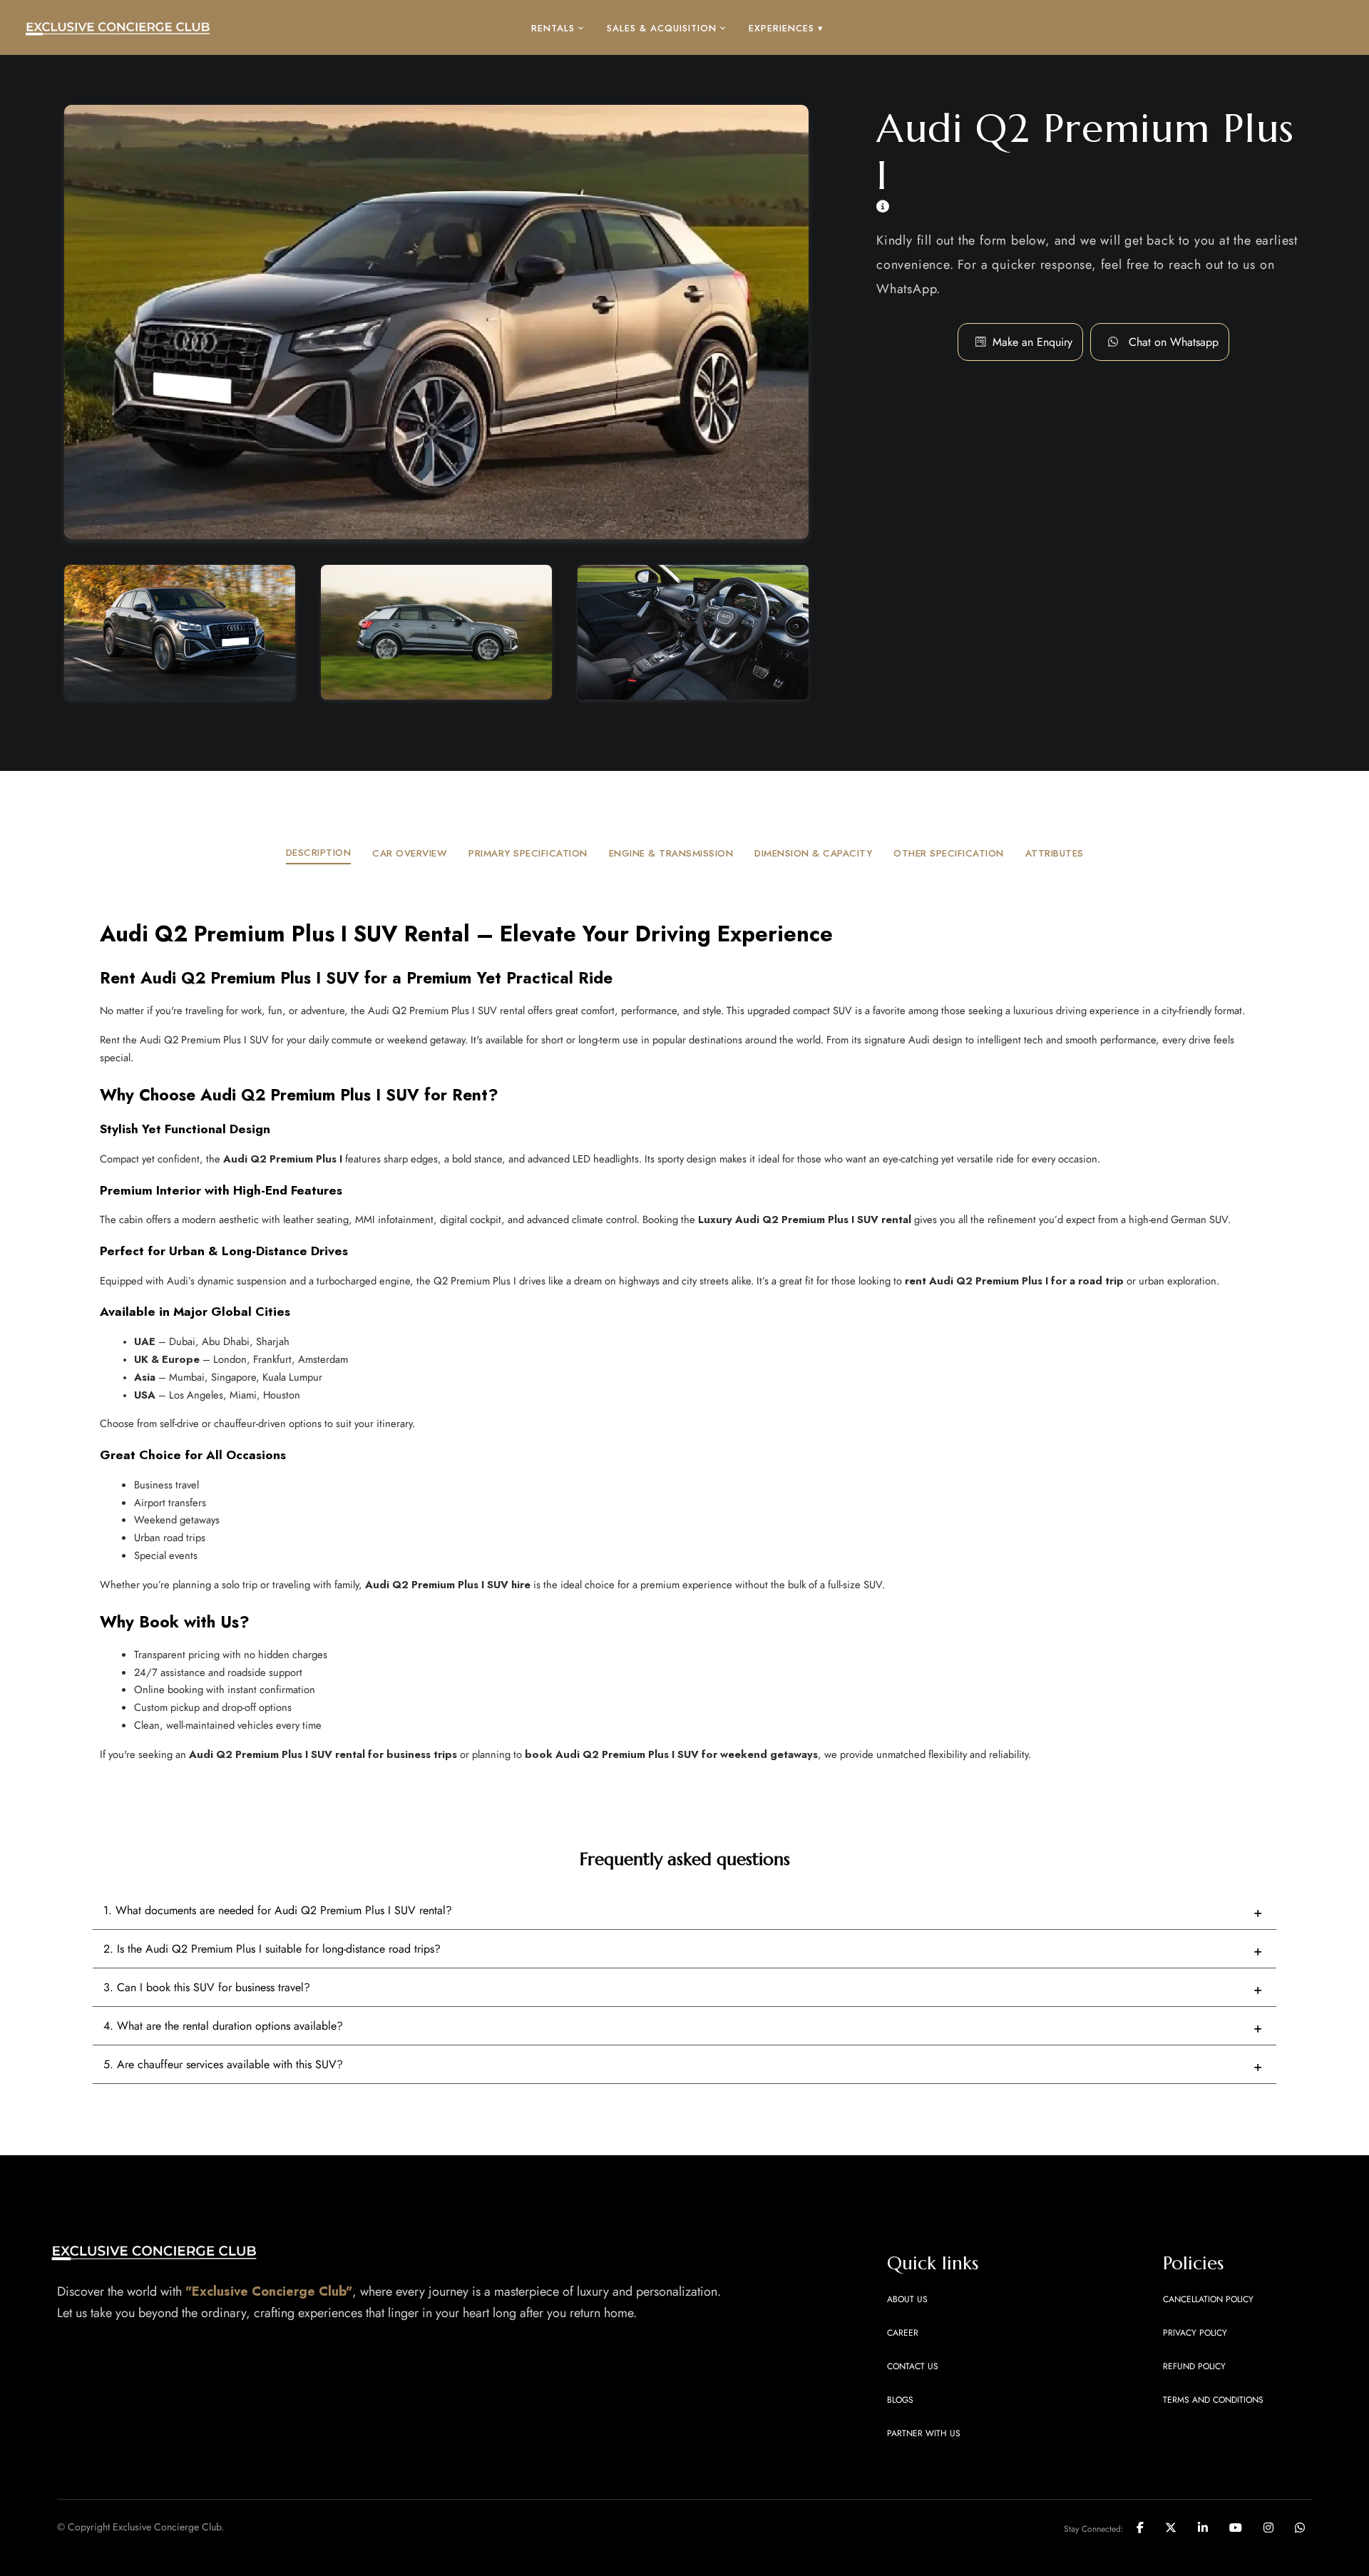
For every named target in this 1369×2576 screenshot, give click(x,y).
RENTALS (553, 28)
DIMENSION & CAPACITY (813, 853)
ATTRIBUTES (1055, 853)
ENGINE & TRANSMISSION (671, 853)
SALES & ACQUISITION (662, 28)
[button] (1174, 342)
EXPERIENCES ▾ (786, 28)
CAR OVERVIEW (410, 853)
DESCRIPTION (319, 853)
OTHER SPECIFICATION (949, 853)
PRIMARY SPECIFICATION (528, 853)
